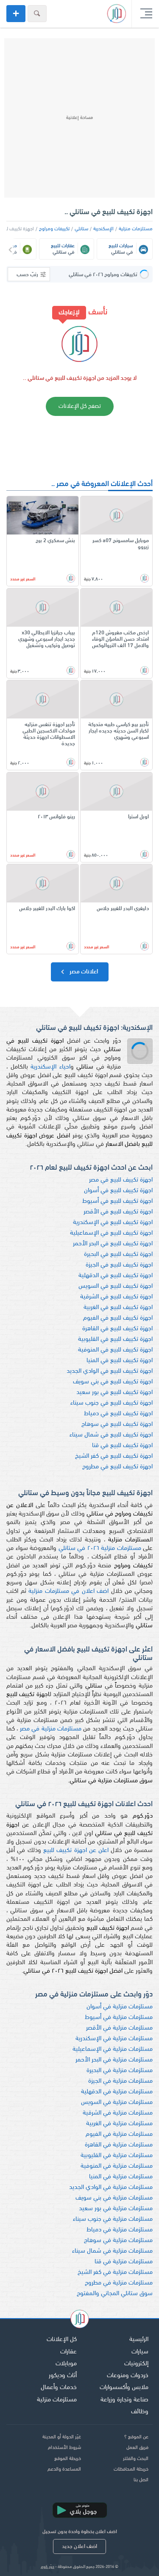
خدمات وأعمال (59, 2388)
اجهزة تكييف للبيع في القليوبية (115, 1339)
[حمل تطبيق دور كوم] (80, 2510)
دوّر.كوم (47, 2567)
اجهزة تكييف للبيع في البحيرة (118, 1254)
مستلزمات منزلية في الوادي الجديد (111, 2187)
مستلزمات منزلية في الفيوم (119, 2134)
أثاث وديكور (63, 2376)
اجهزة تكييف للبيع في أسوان (118, 1191)
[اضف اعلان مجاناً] (16, 14)
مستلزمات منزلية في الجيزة (120, 2081)
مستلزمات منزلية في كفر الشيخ (115, 2272)
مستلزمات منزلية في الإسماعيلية (113, 2049)
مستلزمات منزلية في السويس (117, 2102)
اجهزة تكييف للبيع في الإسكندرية (113, 1223)
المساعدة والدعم (64, 2469)
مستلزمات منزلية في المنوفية (117, 2166)
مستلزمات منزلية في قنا (124, 2262)
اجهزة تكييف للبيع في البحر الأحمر (113, 1244)
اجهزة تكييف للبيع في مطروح (117, 1467)
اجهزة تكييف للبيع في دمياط (118, 1414)
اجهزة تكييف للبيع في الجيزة (119, 1265)
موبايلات (66, 2364)
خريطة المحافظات (131, 2469)
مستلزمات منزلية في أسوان (120, 2007)
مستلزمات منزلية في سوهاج (118, 2241)
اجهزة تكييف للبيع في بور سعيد (114, 1393)
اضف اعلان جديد (79, 2546)
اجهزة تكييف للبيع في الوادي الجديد (110, 1371)
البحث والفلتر (136, 2459)
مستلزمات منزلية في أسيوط (119, 2018)
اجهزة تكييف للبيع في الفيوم (118, 1318)
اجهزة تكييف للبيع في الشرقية (116, 1297)
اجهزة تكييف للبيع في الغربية (118, 1308)
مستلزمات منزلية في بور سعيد (116, 2209)
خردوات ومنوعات (128, 2376)
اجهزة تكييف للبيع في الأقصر (118, 1212)
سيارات (140, 2352)
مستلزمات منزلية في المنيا (121, 2177)
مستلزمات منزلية (136, 229)
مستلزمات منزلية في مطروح (119, 2283)
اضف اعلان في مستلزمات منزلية (68, 1591)
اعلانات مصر (83, 972)
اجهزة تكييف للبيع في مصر (121, 1180)
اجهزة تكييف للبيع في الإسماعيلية (111, 1233)
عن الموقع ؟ (136, 2437)
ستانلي (81, 229)
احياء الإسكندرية (50, 1067)
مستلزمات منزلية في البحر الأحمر (114, 2060)
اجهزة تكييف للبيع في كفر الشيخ (114, 1456)
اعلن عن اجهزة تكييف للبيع (76, 1851)
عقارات (68, 2352)
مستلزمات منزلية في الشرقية (118, 2113)
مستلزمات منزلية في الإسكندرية (114, 2039)
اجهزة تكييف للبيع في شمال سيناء (111, 1435)
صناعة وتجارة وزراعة (124, 2400)
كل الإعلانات (62, 2340)
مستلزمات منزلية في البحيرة (120, 2071)
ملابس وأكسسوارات (124, 2388)
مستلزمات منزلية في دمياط (120, 2230)
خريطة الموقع (68, 2459)
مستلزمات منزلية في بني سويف (114, 2198)
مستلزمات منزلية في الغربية (119, 2124)
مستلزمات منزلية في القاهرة (119, 2145)
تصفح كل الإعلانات (80, 406)
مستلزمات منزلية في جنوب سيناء (113, 2219)
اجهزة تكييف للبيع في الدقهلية (116, 1276)
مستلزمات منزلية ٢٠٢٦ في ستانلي (100, 1548)
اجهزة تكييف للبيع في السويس (116, 1286)
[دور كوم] (80, 2320)
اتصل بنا (141, 2480)
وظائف (140, 2412)
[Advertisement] (79, 118)
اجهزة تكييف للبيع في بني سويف (113, 1382)
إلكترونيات (136, 2364)
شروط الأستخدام (64, 2448)
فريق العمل (137, 2448)
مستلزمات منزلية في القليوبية (117, 2156)
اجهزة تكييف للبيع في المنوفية (115, 1350)
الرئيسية (139, 2340)
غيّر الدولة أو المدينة (62, 2437)
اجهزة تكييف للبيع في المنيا (120, 1361)
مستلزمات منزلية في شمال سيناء (112, 2251)
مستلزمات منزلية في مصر (51, 1729)
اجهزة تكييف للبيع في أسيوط (117, 1201)
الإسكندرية (103, 229)
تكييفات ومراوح (54, 229)
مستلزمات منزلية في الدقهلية (117, 2092)
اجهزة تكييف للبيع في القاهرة (117, 1329)
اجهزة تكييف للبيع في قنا (122, 1446)
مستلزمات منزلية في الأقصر (119, 2028)
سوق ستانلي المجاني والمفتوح (115, 2294)
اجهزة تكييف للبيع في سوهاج (117, 1424)
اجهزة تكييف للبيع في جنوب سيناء (112, 1403)
